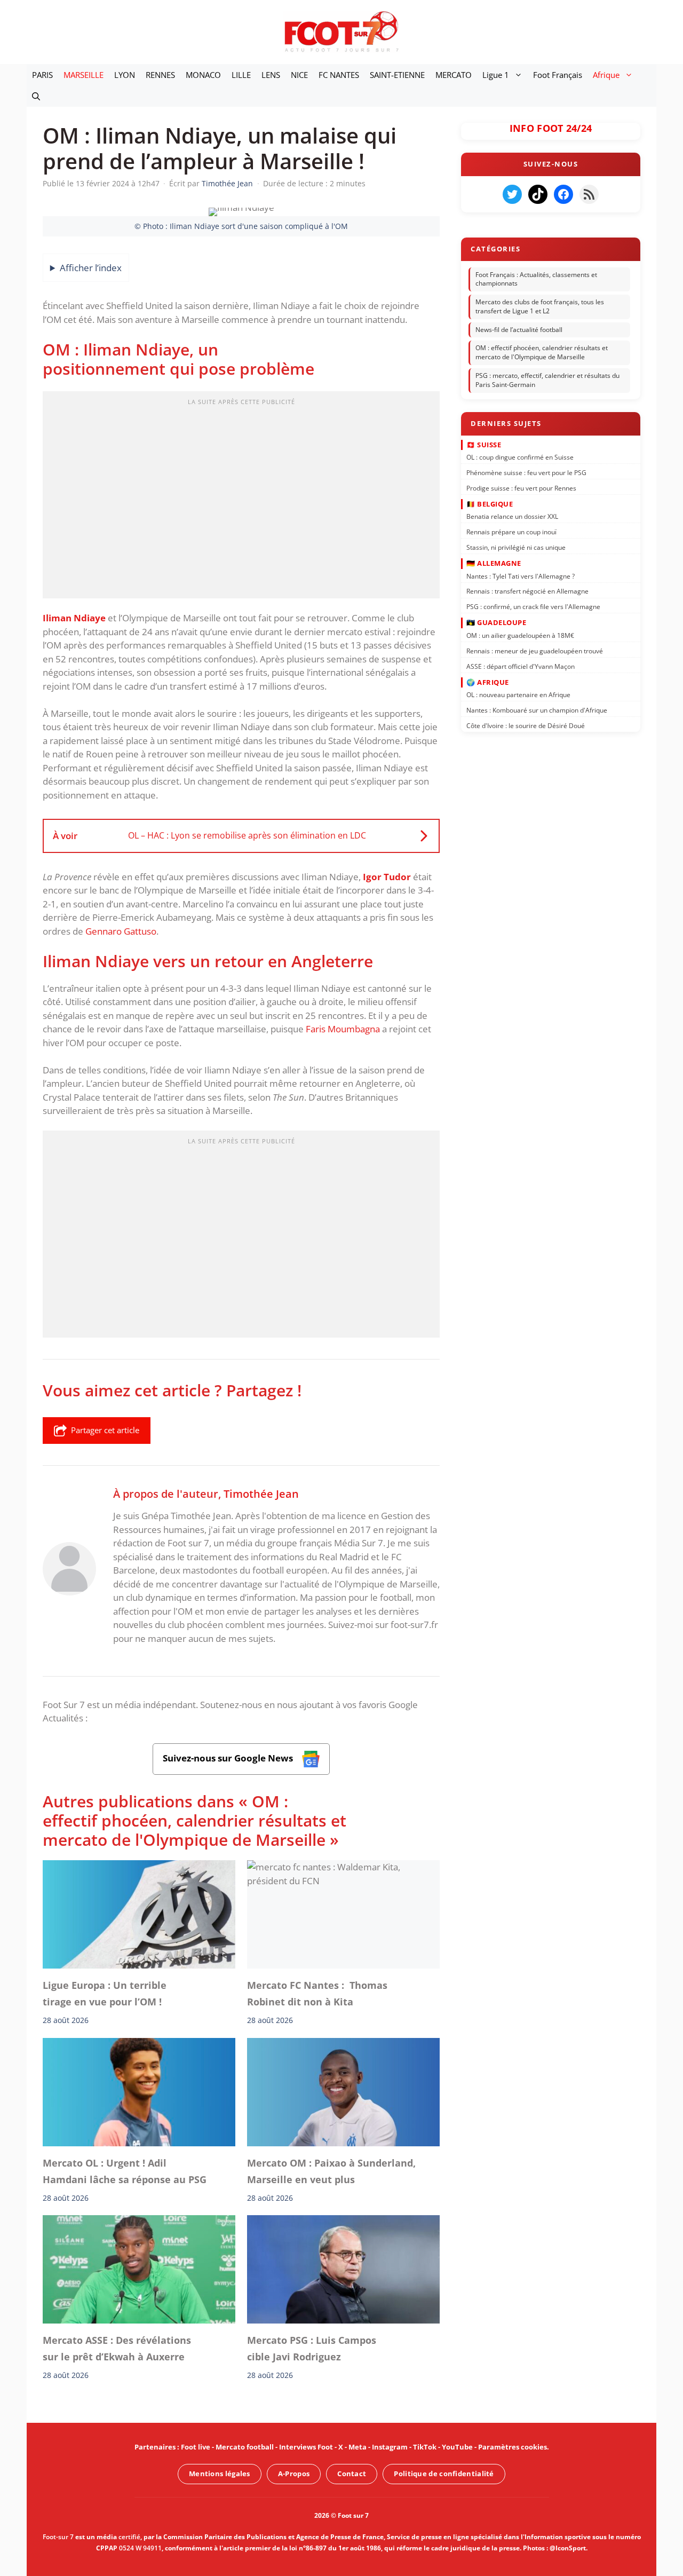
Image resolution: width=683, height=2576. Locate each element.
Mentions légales (220, 2474)
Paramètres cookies (513, 2447)
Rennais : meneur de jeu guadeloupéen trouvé (535, 650)
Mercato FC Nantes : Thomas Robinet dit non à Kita (317, 1993)
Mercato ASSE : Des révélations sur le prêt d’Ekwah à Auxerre (117, 2349)
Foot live (196, 2447)
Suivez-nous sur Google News (229, 1758)
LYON (125, 75)
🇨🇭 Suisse (484, 444)
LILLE (241, 75)
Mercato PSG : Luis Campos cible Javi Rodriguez (312, 2349)
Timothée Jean (261, 1494)
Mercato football (245, 2447)
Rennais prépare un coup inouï (511, 532)
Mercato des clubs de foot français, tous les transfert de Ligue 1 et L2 (540, 306)
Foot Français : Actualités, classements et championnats (536, 279)
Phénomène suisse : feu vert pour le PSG (526, 473)
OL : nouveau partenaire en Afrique (518, 695)
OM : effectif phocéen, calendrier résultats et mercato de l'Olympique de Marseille (542, 353)
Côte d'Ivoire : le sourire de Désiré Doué (526, 726)
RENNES (160, 75)
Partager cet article (105, 1430)
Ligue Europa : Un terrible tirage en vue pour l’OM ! (105, 1993)
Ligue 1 (496, 75)
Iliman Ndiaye (74, 618)
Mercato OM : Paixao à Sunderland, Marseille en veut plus (331, 2171)
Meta (358, 2447)
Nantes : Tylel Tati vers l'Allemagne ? (521, 576)
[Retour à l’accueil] (341, 31)
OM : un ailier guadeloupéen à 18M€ (520, 635)
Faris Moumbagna (343, 1029)
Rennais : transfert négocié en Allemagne (527, 591)
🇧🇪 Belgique (490, 504)
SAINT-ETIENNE (397, 75)
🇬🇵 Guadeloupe (496, 622)
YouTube (457, 2447)
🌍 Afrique (488, 682)
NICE (299, 75)
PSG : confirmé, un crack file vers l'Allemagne (533, 607)
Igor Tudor (387, 877)
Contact (352, 2474)
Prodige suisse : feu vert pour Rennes (521, 488)
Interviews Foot (306, 2447)
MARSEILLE (84, 75)
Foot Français (558, 75)
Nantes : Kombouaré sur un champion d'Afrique (537, 710)
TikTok (425, 2447)
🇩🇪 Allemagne (494, 563)
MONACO (203, 75)
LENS (271, 75)
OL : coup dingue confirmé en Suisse (520, 457)
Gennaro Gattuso (121, 931)
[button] (36, 96)
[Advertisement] (241, 498)
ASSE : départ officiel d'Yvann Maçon (521, 666)
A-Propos (294, 2474)
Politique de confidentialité (444, 2474)
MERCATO (454, 75)
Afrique (606, 75)
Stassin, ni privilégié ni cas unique (516, 547)
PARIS (42, 75)
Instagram (390, 2447)
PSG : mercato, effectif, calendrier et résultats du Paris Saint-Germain (547, 380)
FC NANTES (339, 75)
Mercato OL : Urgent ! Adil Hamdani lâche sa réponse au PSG (125, 2171)
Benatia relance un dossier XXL (512, 516)
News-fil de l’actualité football (519, 330)
